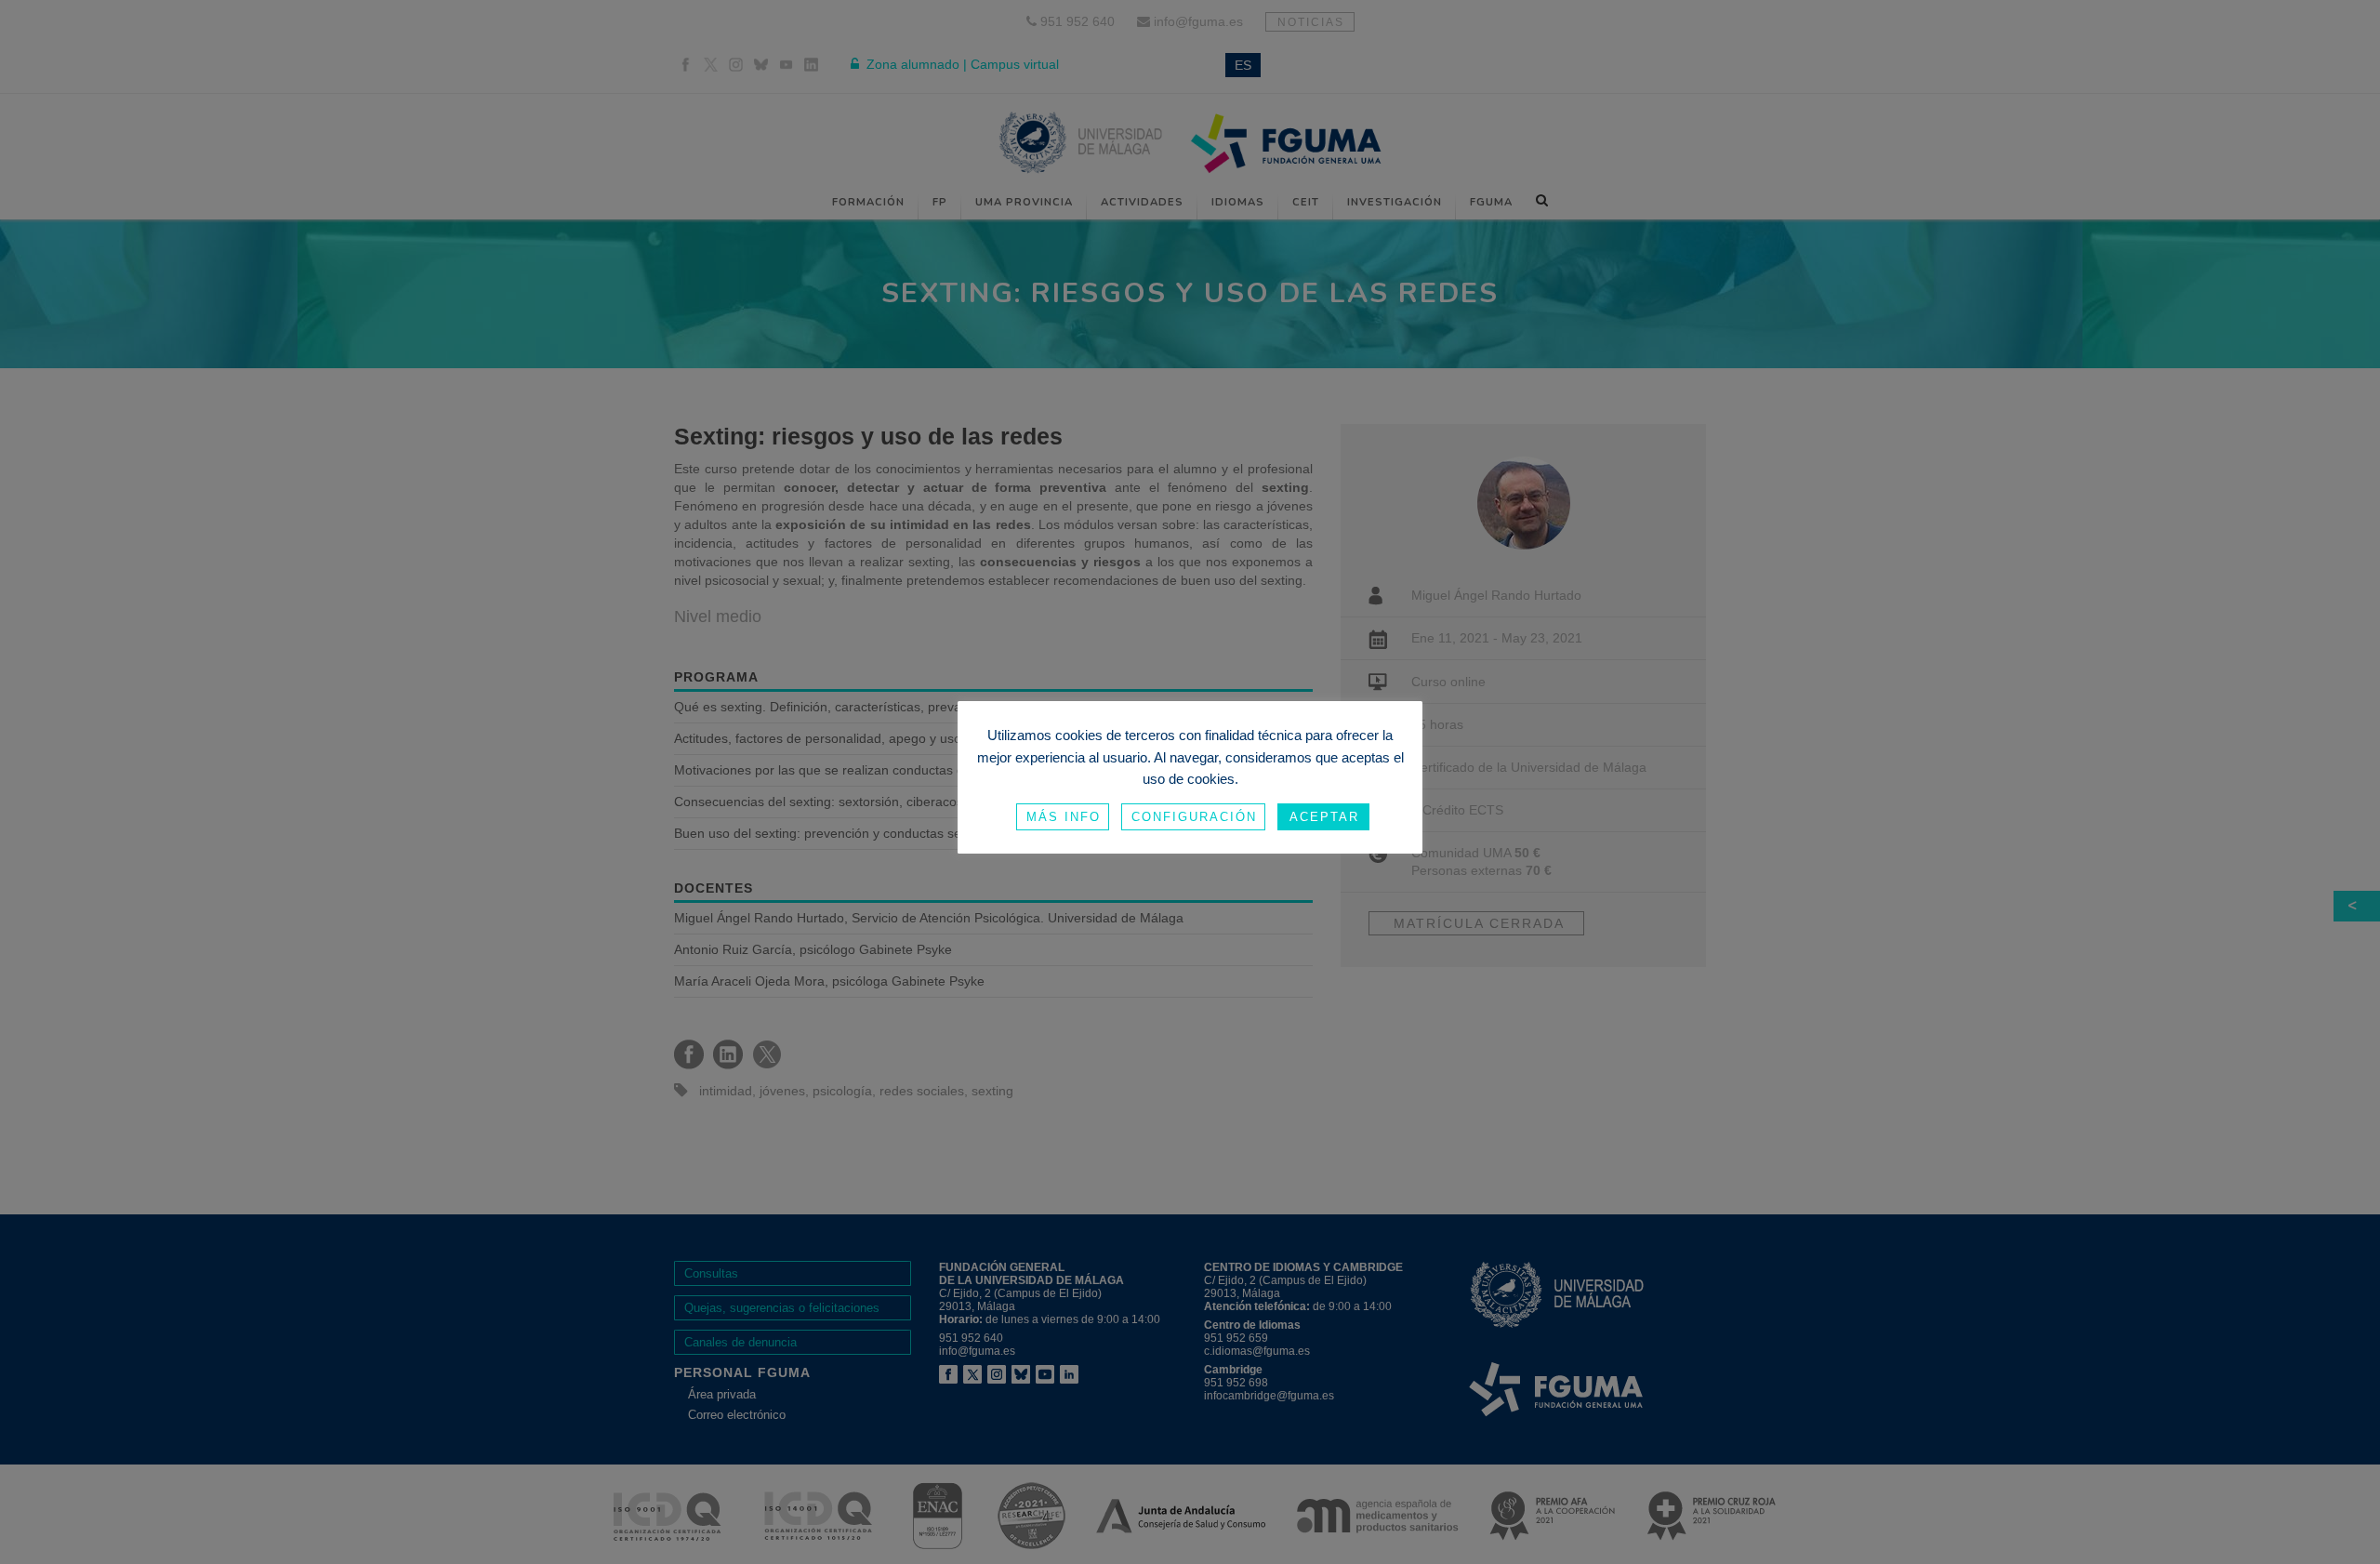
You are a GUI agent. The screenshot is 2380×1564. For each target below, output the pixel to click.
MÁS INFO (1064, 817)
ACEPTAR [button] (1324, 817)
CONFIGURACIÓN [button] (1194, 817)
